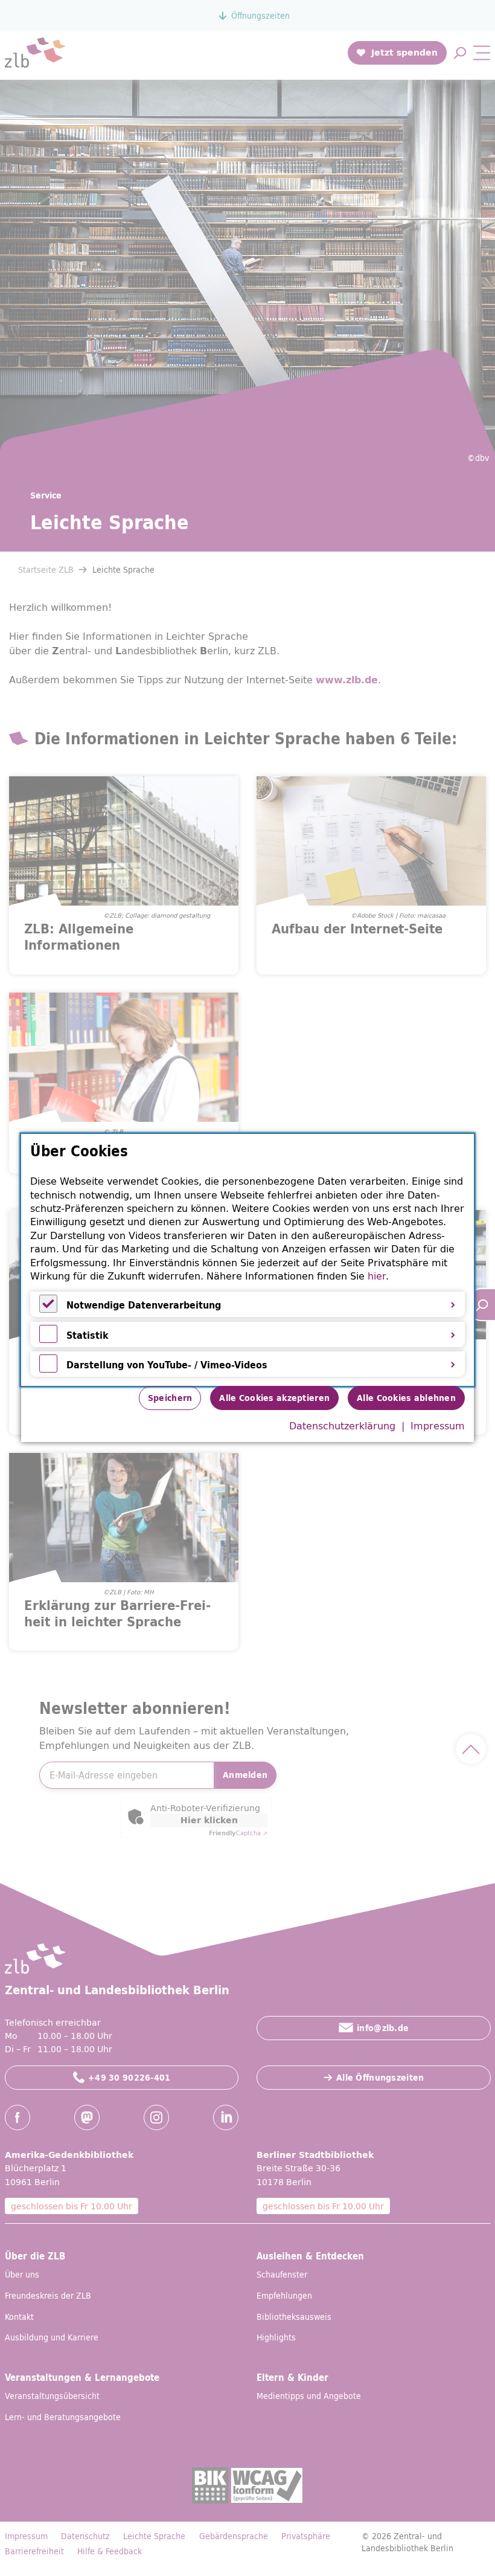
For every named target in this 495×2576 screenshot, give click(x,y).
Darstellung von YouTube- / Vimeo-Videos (167, 1365)
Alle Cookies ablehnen (406, 1398)
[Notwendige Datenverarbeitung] (48, 1309)
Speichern (170, 1398)
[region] (247, 1260)
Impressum (438, 1426)
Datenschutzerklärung (342, 1426)
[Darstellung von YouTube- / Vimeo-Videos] (48, 1369)
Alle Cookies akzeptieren (274, 1398)
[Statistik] (48, 1339)
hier (377, 1276)
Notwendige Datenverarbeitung (144, 1305)
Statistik (88, 1335)
